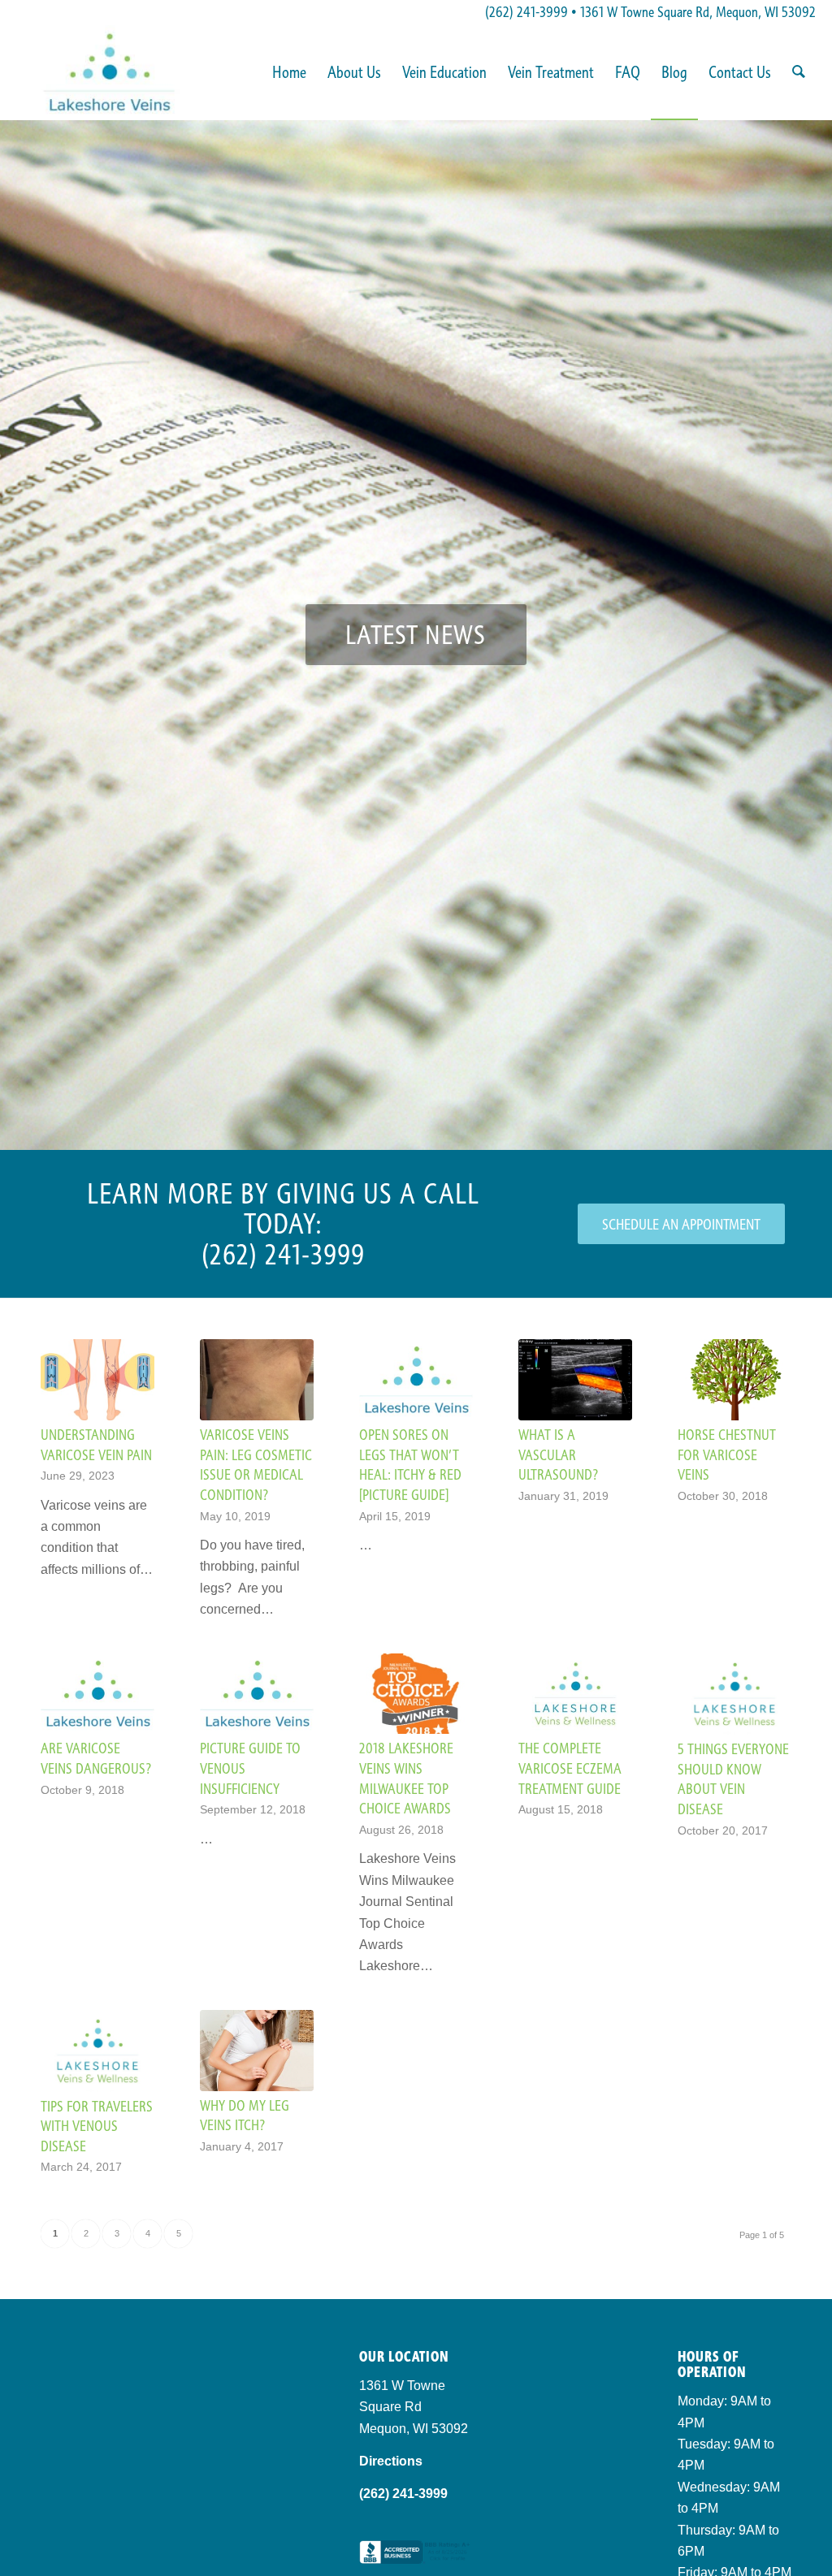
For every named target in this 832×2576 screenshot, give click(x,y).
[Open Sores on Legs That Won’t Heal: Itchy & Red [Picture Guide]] (416, 1380)
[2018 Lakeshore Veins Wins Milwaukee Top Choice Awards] (416, 1694)
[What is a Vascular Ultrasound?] (575, 1380)
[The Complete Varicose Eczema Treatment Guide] (575, 1694)
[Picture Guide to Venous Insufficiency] (257, 1694)
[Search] (799, 72)
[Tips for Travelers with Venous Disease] (97, 2051)
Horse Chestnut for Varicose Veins (727, 1454)
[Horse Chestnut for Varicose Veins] (734, 1380)
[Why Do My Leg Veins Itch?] (257, 2051)
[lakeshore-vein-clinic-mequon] (108, 72)
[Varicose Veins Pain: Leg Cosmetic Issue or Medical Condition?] (257, 1380)
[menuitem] (289, 72)
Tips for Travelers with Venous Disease (97, 2126)
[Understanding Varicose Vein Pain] (97, 1380)
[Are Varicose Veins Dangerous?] (97, 1694)
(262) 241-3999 (526, 12)
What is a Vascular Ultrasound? (559, 1454)
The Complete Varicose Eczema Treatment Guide (570, 1768)
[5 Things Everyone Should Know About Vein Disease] (734, 1694)
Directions (391, 2461)
